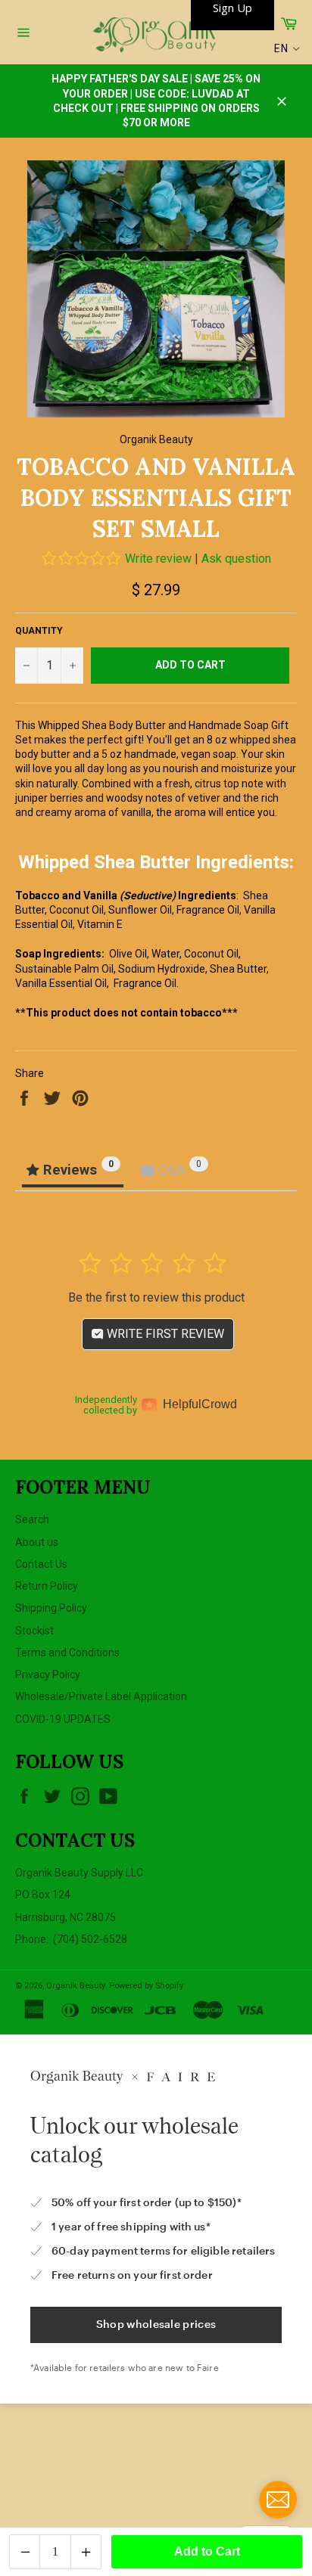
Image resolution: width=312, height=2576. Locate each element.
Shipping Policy (51, 1608)
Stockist (34, 1631)
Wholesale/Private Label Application (101, 1696)
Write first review (164, 1334)
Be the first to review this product (156, 1297)
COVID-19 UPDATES (63, 1719)
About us (37, 1542)
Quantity (39, 631)
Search (32, 1519)
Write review (158, 559)
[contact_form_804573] (278, 2500)
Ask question (236, 559)
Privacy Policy (48, 1674)
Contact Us (41, 1564)
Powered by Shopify (146, 1986)
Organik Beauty (75, 1986)
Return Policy (47, 1586)
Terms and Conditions (67, 1653)
